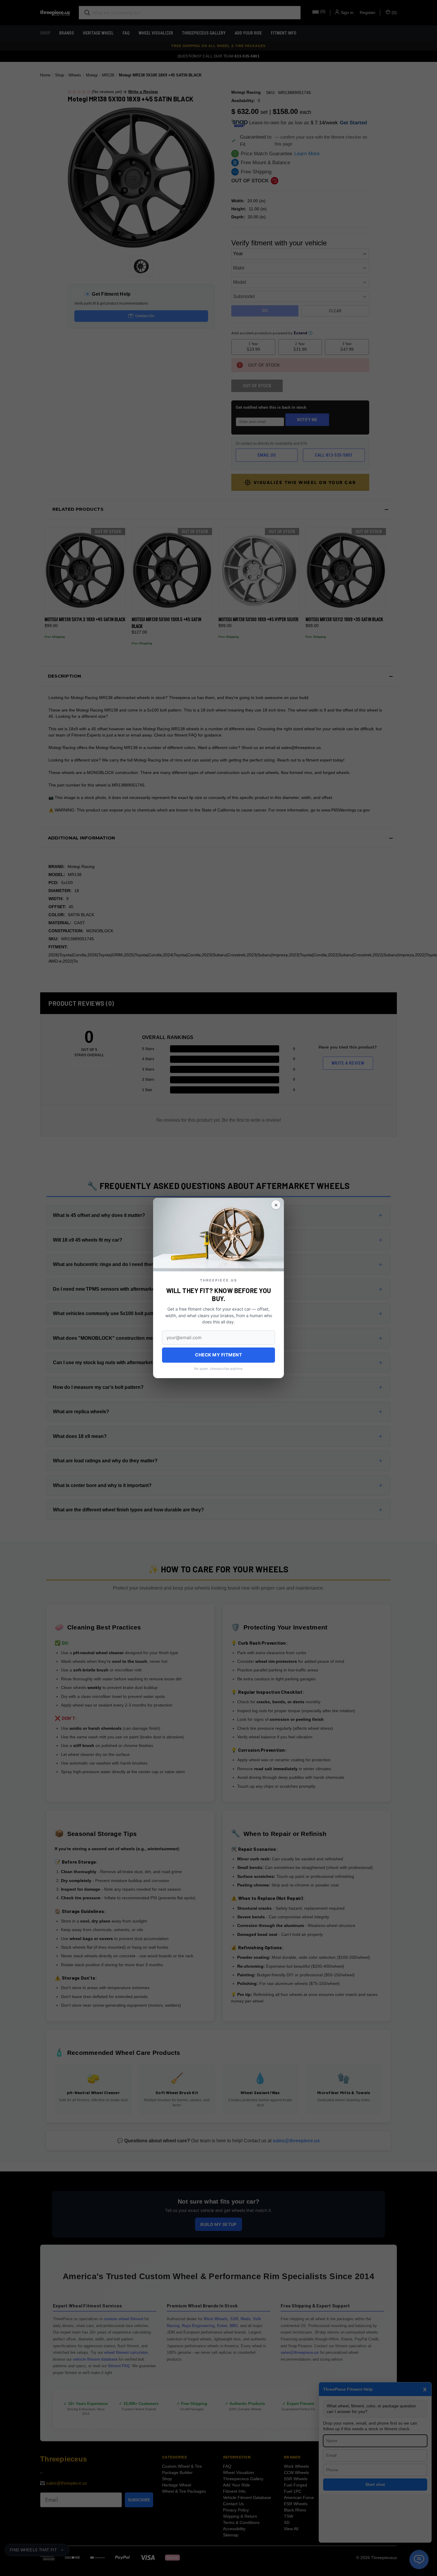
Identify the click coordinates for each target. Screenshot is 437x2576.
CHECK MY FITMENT (218, 1355)
